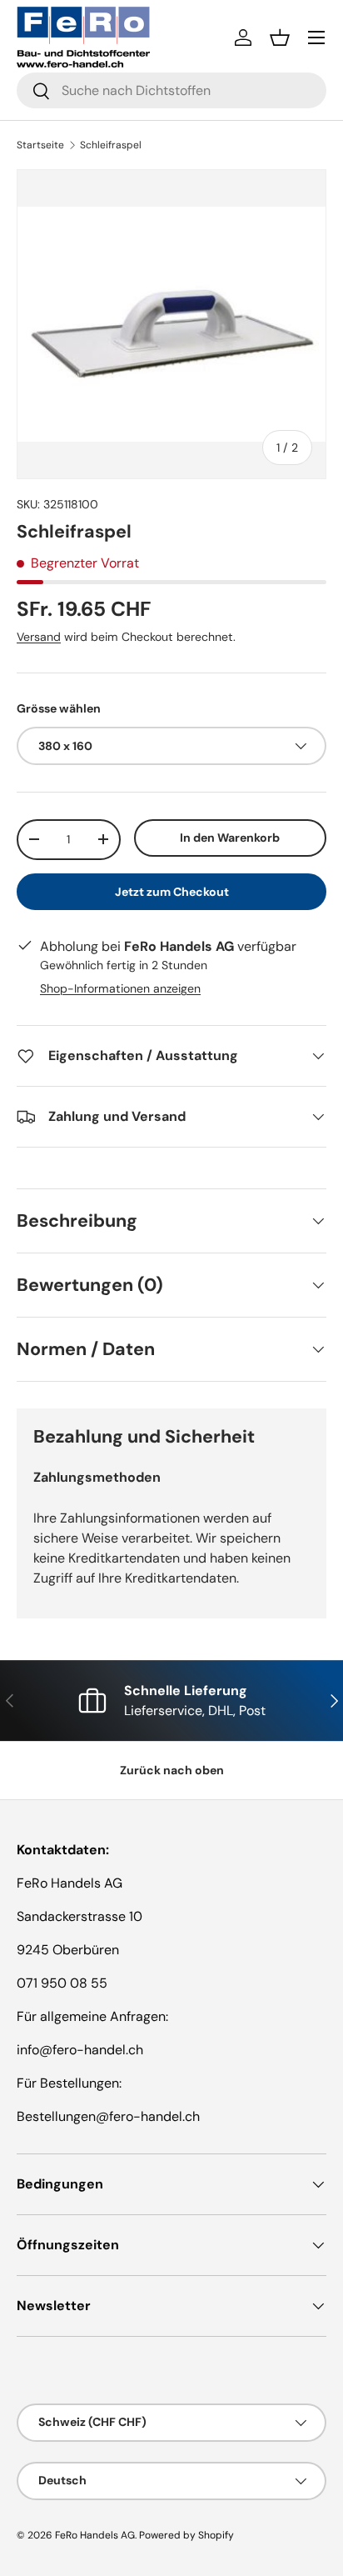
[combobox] (171, 90)
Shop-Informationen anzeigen (120, 988)
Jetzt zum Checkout (172, 892)
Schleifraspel (111, 145)
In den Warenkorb (230, 838)
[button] (280, 38)
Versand (39, 637)
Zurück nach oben (172, 1770)
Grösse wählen (59, 708)
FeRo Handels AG (95, 2535)
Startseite (40, 145)
